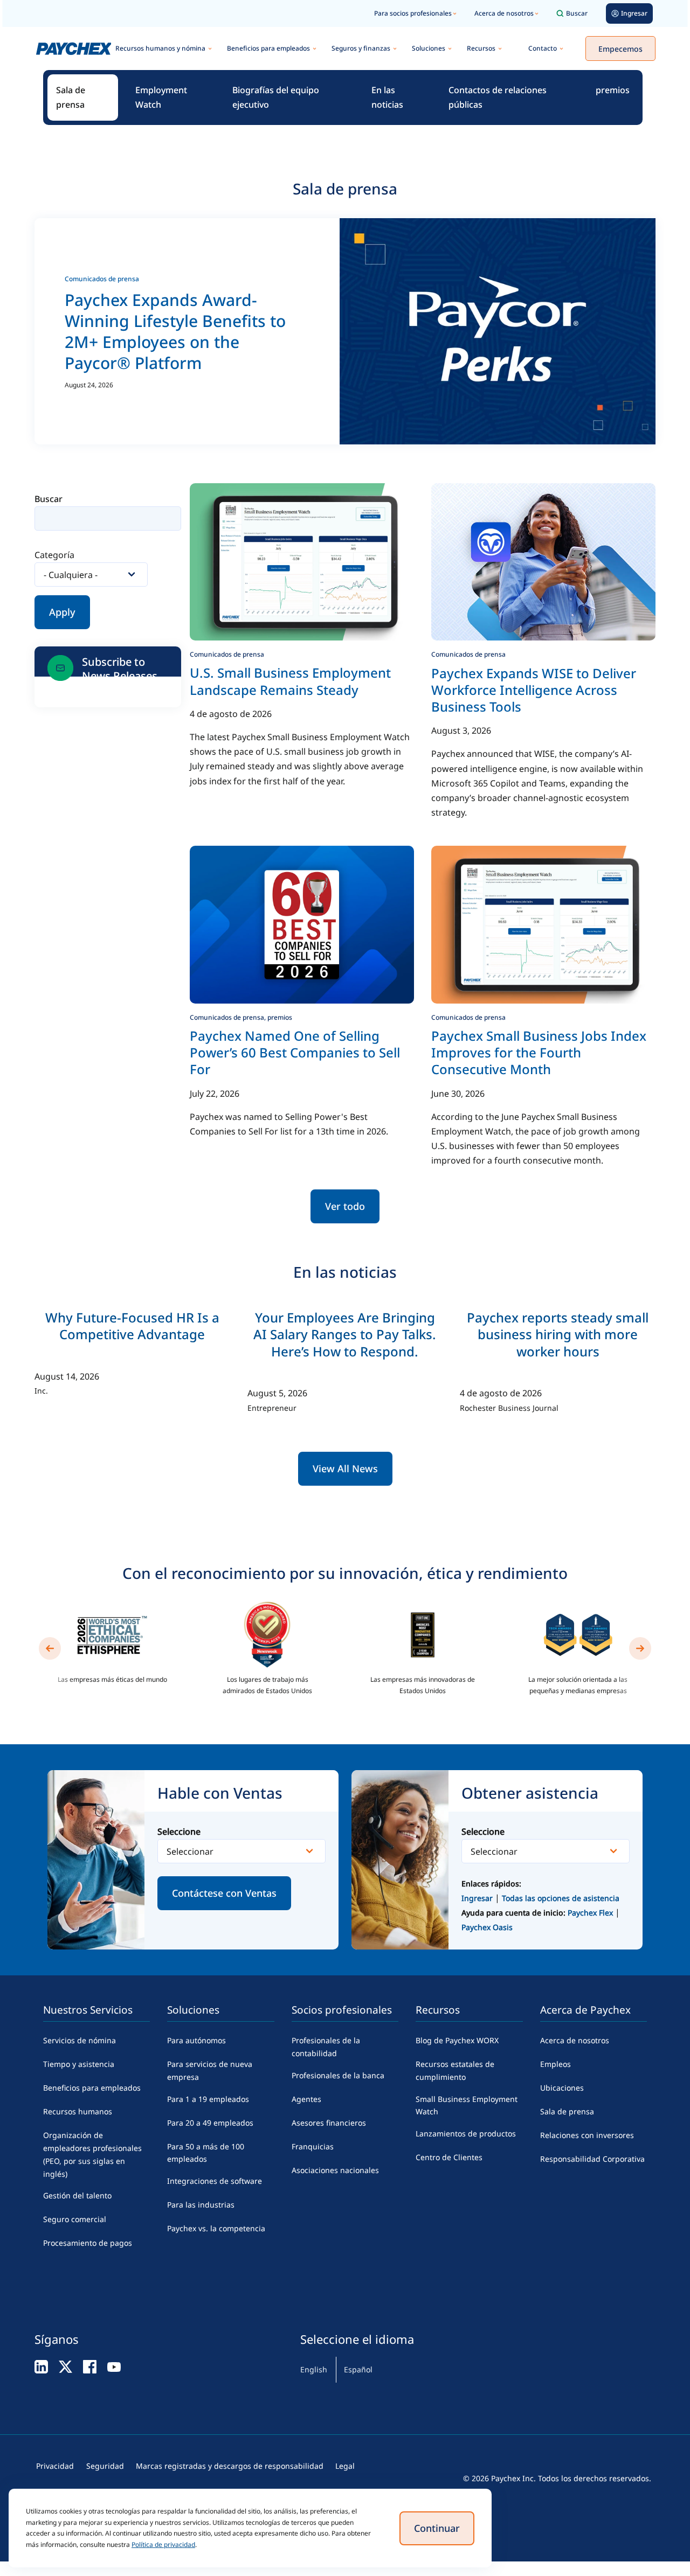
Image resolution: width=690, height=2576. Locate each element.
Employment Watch (161, 97)
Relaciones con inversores (587, 2135)
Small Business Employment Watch (467, 2105)
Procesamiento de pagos (88, 2243)
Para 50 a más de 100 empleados (206, 2153)
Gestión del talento (77, 2195)
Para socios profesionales (413, 13)
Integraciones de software (215, 2181)
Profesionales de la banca (338, 2075)
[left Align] (50, 1648)
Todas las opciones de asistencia (561, 1898)
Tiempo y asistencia (79, 2064)
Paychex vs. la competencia (216, 2228)
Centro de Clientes (449, 2157)
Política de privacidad (163, 2544)
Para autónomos (196, 2040)
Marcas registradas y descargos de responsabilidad (230, 2466)
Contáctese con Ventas (224, 1893)
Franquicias (313, 2146)
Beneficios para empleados (268, 48)
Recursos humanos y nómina (160, 48)
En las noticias (387, 97)
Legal (345, 2466)
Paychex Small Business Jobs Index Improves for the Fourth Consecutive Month (539, 1052)
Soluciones (429, 48)
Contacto (543, 48)
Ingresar (477, 1898)
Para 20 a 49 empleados (210, 2123)
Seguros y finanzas (361, 48)
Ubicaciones (562, 2088)
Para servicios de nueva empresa (210, 2070)
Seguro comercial (75, 2219)
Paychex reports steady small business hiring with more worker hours (558, 1334)
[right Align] (640, 1648)
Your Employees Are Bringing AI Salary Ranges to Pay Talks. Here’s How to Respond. (345, 1334)
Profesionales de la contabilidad (326, 2047)
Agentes (306, 2099)
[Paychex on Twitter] (65, 2366)
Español (358, 2369)
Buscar (577, 13)
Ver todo (345, 1206)
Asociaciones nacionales (335, 2170)
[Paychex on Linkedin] (41, 2366)
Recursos (481, 48)
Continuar (437, 2528)
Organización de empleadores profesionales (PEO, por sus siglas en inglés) (92, 2154)
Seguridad (105, 2466)
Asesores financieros (329, 2123)
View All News (345, 1468)
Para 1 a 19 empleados (208, 2099)
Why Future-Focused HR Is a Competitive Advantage (132, 1326)
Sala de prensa (71, 97)
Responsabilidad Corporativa (592, 2159)
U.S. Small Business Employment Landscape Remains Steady (290, 681)
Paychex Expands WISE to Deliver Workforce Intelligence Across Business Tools (534, 690)
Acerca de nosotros (504, 13)
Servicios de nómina (80, 2040)
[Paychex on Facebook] (90, 2366)
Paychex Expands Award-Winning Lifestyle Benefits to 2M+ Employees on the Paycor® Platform (175, 331)
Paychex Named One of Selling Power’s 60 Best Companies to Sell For (295, 1052)
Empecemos (620, 49)
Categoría (54, 555)
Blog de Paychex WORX (457, 2040)
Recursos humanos (78, 2111)
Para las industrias (201, 2205)
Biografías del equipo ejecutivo (276, 97)
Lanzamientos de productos (466, 2133)
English (314, 2369)
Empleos (556, 2064)
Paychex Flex (591, 1913)
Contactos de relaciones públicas (498, 97)
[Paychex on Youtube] (114, 2366)
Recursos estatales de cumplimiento (455, 2070)
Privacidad (55, 2466)
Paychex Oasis (487, 1927)
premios (613, 90)
